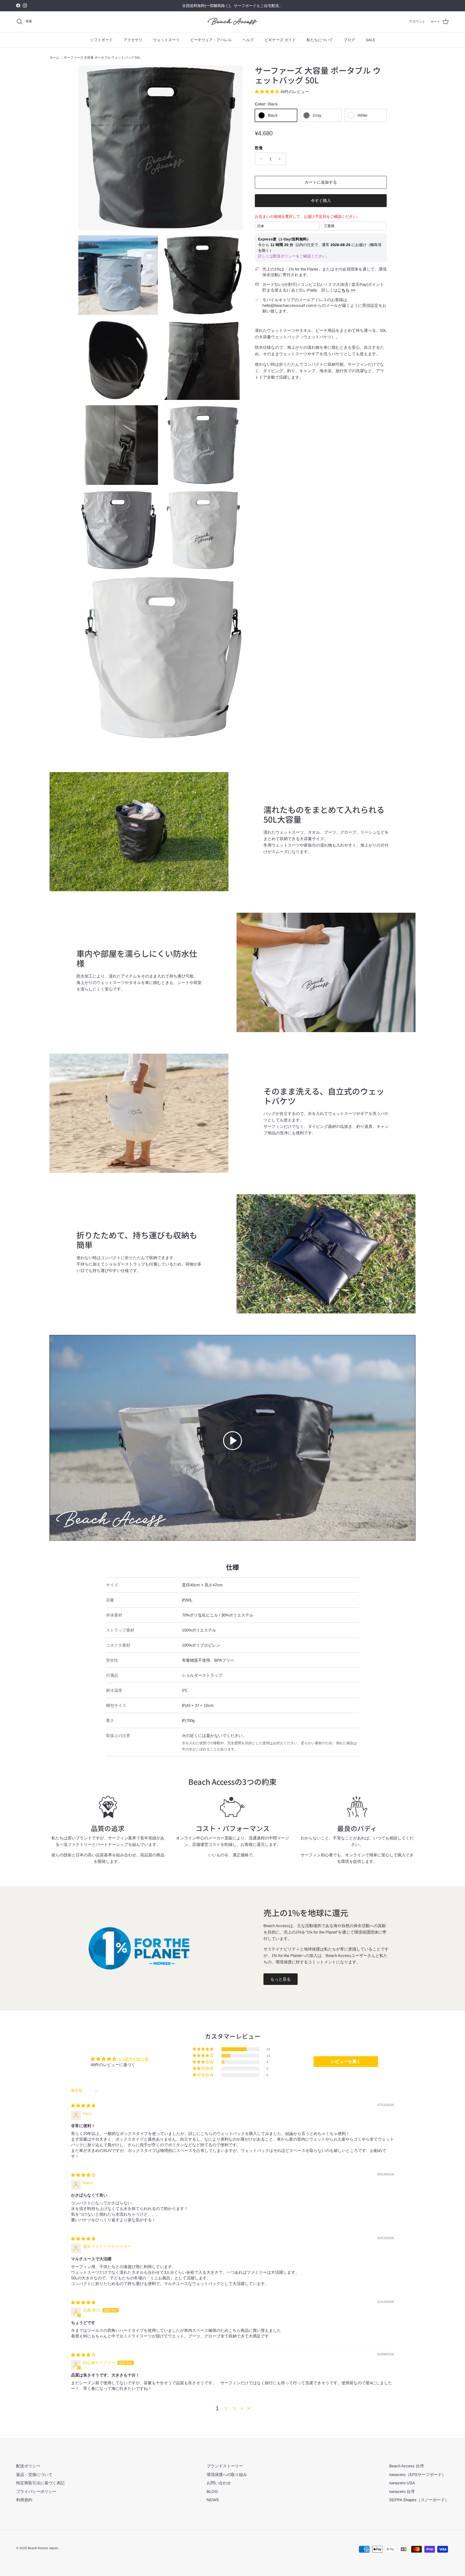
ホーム (54, 58)
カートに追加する (321, 182)
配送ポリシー (28, 2466)
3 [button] (234, 2409)
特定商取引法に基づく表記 (40, 2483)
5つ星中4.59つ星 (134, 2059)
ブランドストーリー (225, 2466)
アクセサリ (133, 40)
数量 (259, 148)
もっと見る (281, 1979)
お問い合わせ (219, 2483)
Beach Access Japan (43, 2548)
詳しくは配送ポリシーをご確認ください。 (294, 256)
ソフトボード (101, 40)
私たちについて (320, 40)
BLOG (212, 2491)
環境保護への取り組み (227, 2474)
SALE (370, 40)
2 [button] (226, 2409)
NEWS (213, 2500)
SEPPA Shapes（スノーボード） (419, 2500)
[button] (268, 92)
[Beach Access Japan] (233, 22)
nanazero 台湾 (402, 2491)
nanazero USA (402, 2483)
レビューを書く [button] (346, 2061)
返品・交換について (34, 2474)
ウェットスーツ (166, 40)
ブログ (349, 40)
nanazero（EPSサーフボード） (418, 2474)
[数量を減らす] (260, 159)
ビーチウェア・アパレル (211, 40)
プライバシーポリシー (36, 2491)
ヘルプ (248, 40)
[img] (83, 2106)
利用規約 (24, 2500)
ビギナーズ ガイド (280, 40)
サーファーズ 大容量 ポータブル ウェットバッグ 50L (102, 58)
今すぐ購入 (321, 200)
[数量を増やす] (281, 159)
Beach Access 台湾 (406, 2466)
